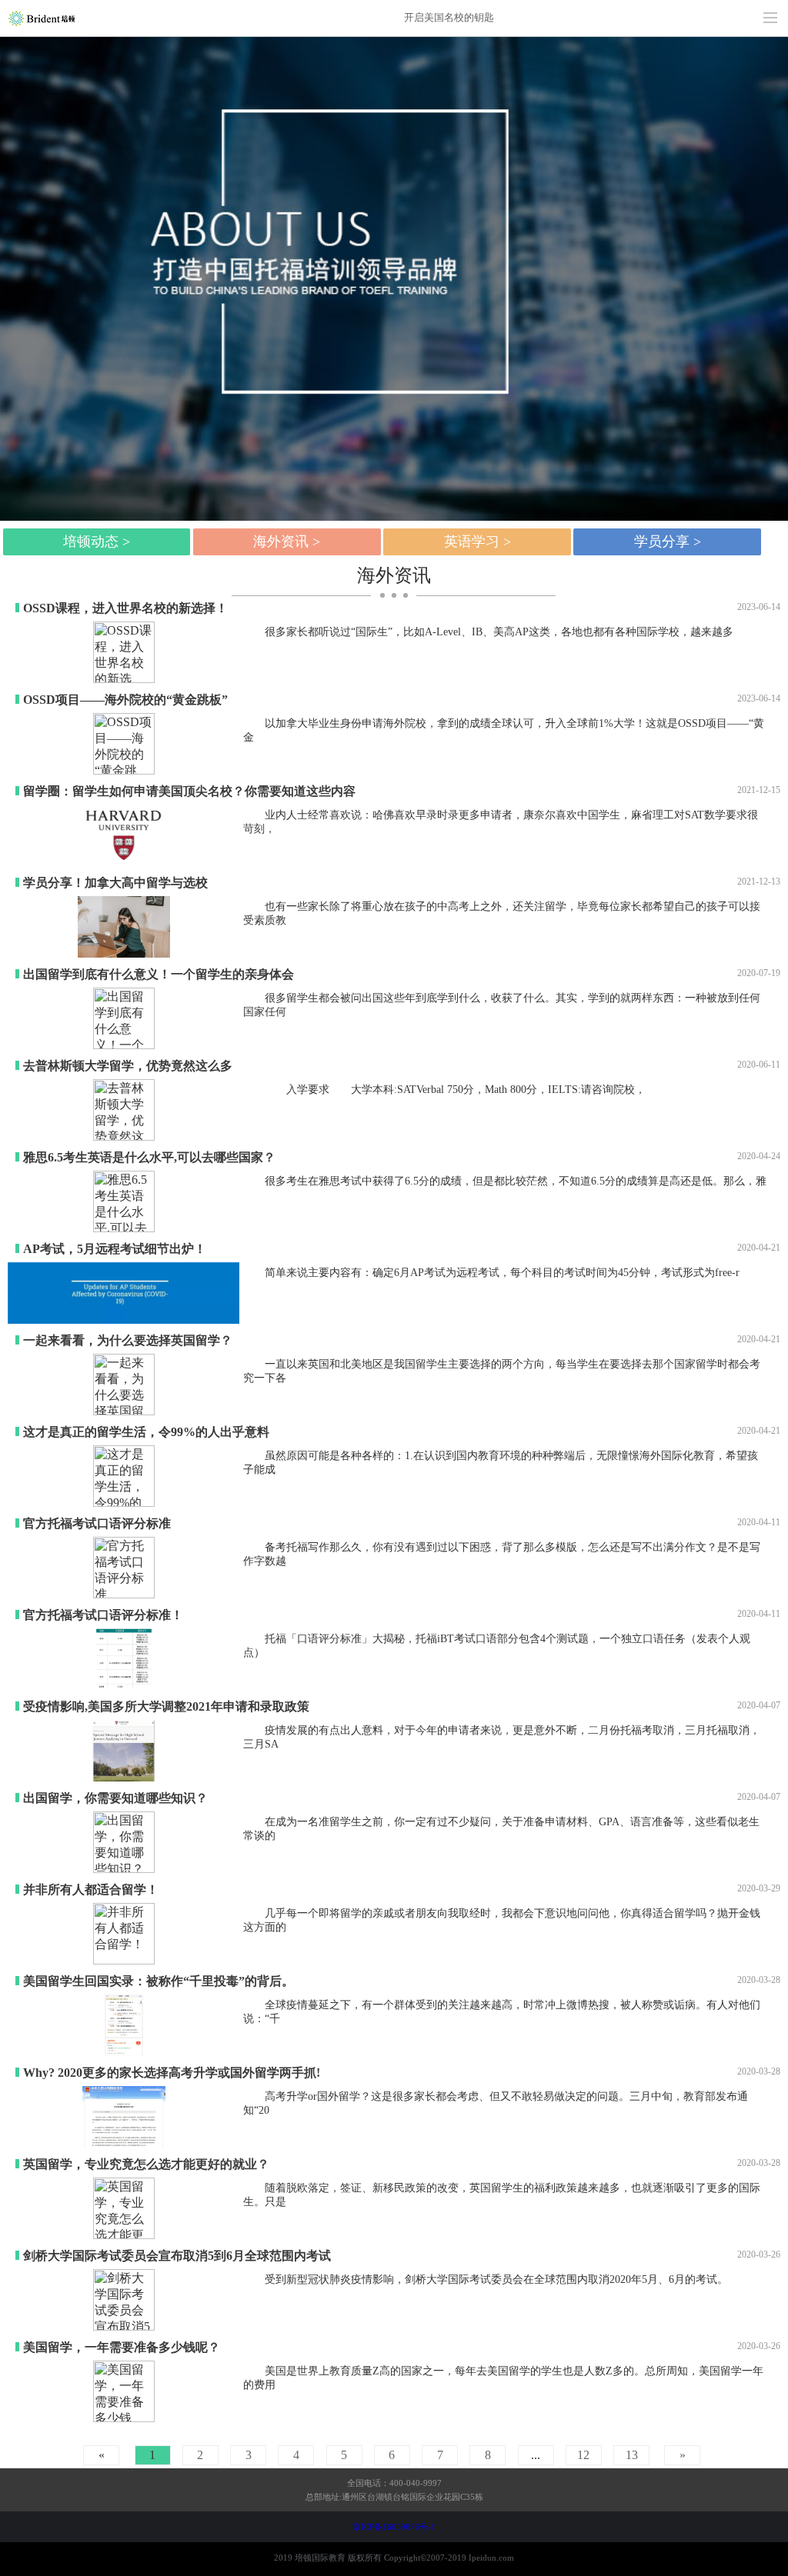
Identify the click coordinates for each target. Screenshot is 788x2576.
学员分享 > (668, 542)
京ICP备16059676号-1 (394, 2527)
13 (632, 2455)
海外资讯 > (287, 542)
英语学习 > (477, 542)
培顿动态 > (97, 542)
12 (583, 2455)
